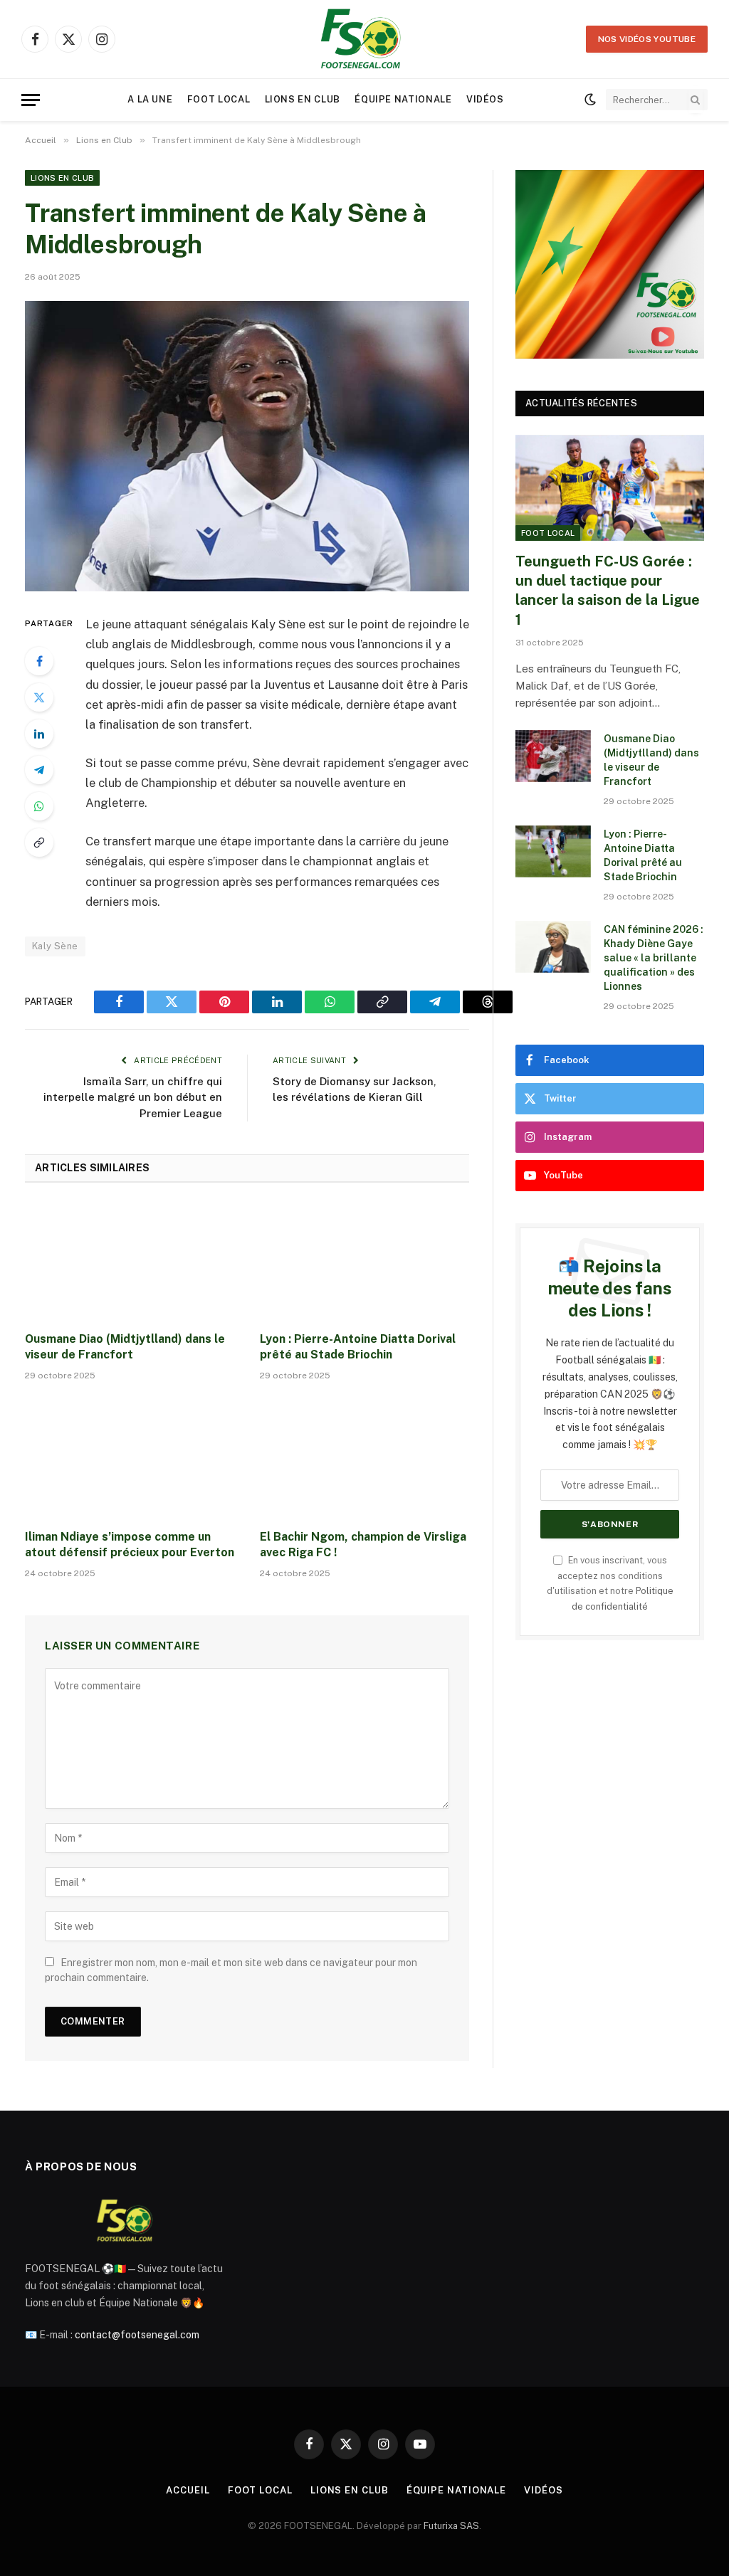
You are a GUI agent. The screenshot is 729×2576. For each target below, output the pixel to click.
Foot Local (219, 99)
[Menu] (31, 100)
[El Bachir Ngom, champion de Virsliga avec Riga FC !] (364, 1459)
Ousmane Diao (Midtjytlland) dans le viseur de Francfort (125, 1347)
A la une (150, 99)
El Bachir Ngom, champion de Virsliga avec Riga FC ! (363, 1545)
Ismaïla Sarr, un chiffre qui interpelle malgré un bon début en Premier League (133, 1097)
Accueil (188, 2490)
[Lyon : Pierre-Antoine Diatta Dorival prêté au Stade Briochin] (364, 1261)
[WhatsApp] (39, 806)
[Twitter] (39, 697)
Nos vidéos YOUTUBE (647, 39)
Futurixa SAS (451, 2526)
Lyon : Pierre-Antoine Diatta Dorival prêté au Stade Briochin (358, 1347)
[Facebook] (39, 661)
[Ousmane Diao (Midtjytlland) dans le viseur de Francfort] (130, 1261)
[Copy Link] (39, 843)
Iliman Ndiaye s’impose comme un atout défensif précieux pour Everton (130, 1545)
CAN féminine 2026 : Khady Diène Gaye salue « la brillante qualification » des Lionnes (654, 958)
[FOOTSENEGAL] (364, 39)
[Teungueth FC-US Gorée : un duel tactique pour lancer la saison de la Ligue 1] (610, 488)
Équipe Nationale (403, 99)
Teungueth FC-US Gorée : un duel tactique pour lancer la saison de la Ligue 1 (608, 591)
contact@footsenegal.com (137, 2335)
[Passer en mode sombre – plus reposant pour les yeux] (590, 100)
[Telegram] (39, 770)
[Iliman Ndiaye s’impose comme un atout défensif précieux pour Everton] (130, 1459)
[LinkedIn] (39, 734)
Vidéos (485, 99)
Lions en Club (303, 99)
